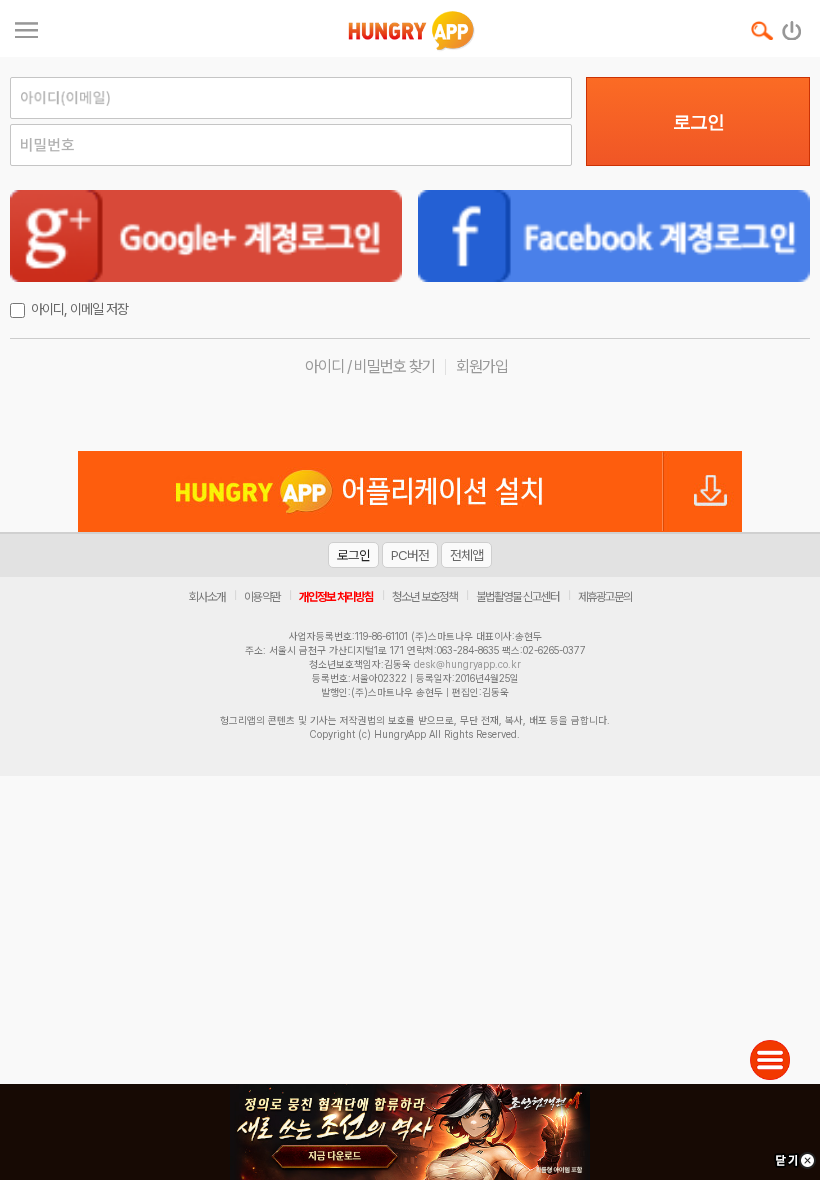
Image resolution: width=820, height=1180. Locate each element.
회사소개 (207, 597)
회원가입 (482, 366)
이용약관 (262, 597)
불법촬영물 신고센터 (517, 597)
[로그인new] (792, 26)
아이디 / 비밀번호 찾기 (370, 366)
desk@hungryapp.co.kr (467, 664)
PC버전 (410, 555)
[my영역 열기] (26, 27)
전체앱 (466, 555)
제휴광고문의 (605, 597)
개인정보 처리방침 (336, 597)
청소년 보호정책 (424, 597)
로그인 (698, 122)
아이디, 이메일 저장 (79, 309)
